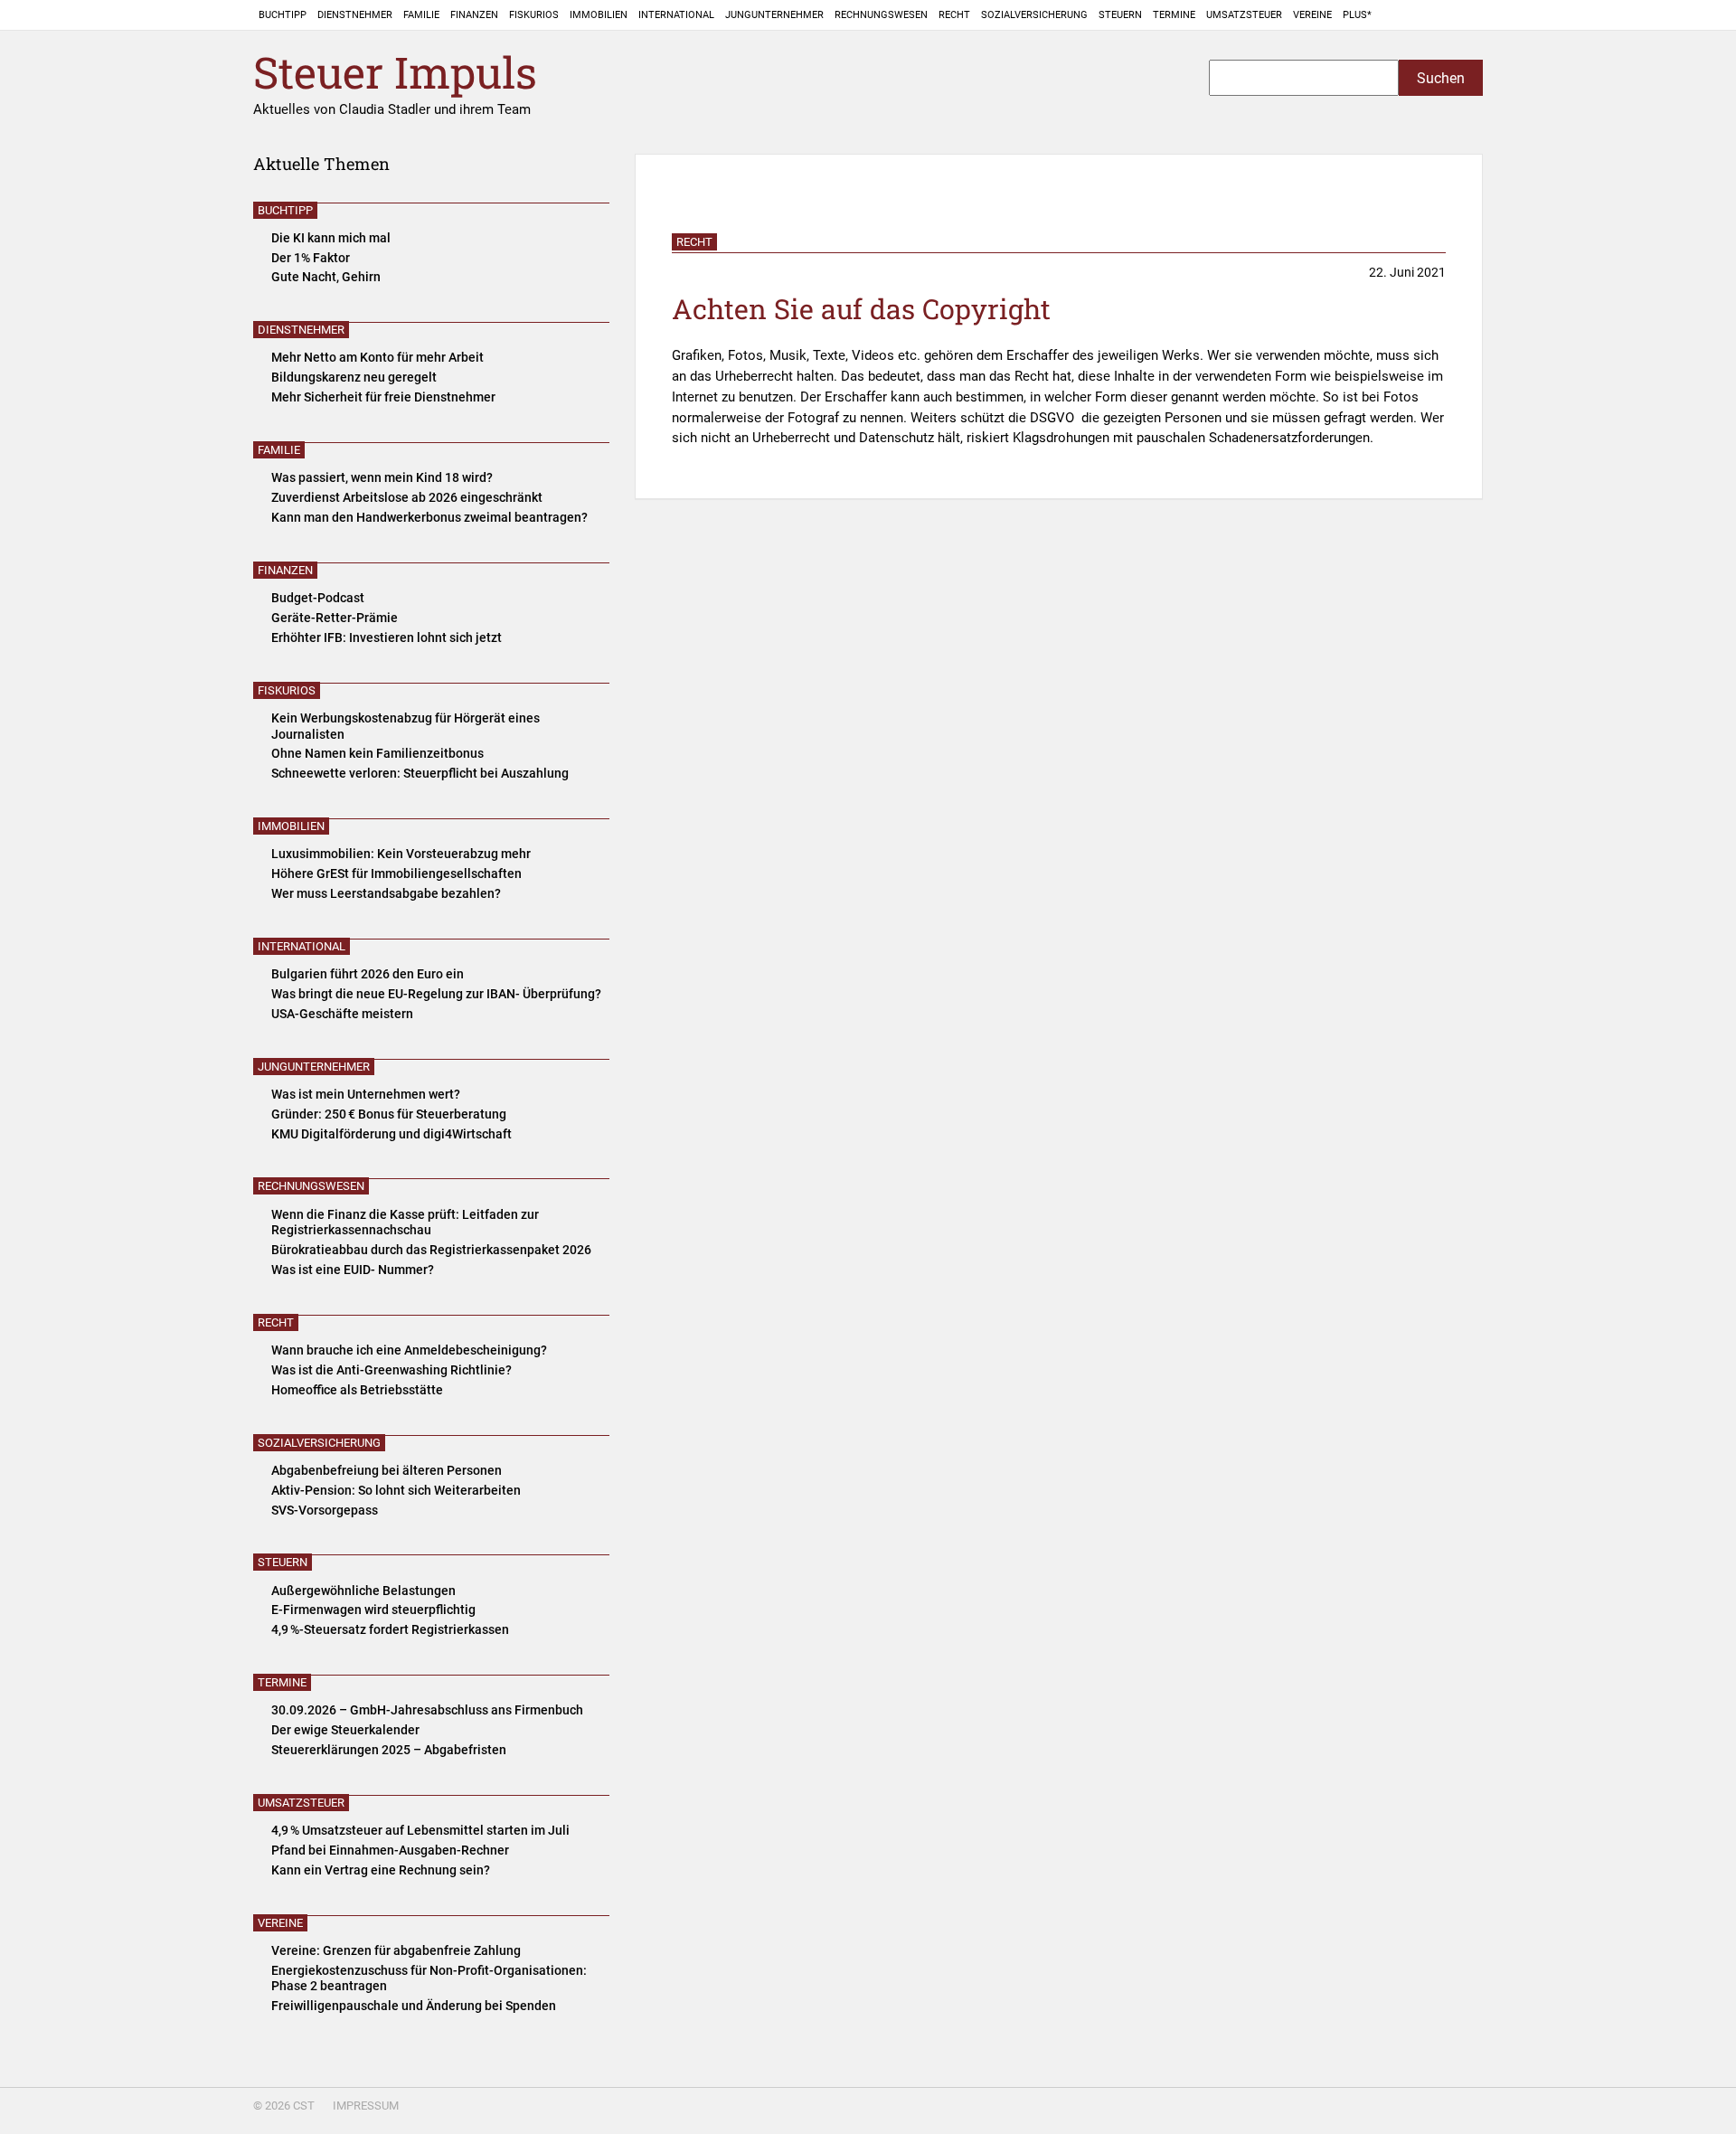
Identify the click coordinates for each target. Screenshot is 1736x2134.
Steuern (1120, 15)
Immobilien (599, 15)
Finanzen (474, 15)
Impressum (366, 2106)
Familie (421, 15)
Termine (1174, 15)
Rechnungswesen (881, 15)
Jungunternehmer (774, 15)
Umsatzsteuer (1244, 15)
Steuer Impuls (395, 73)
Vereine (1312, 15)
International (676, 15)
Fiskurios (534, 15)
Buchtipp (283, 15)
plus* (1357, 15)
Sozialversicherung (1034, 15)
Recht (954, 15)
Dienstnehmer (355, 15)
